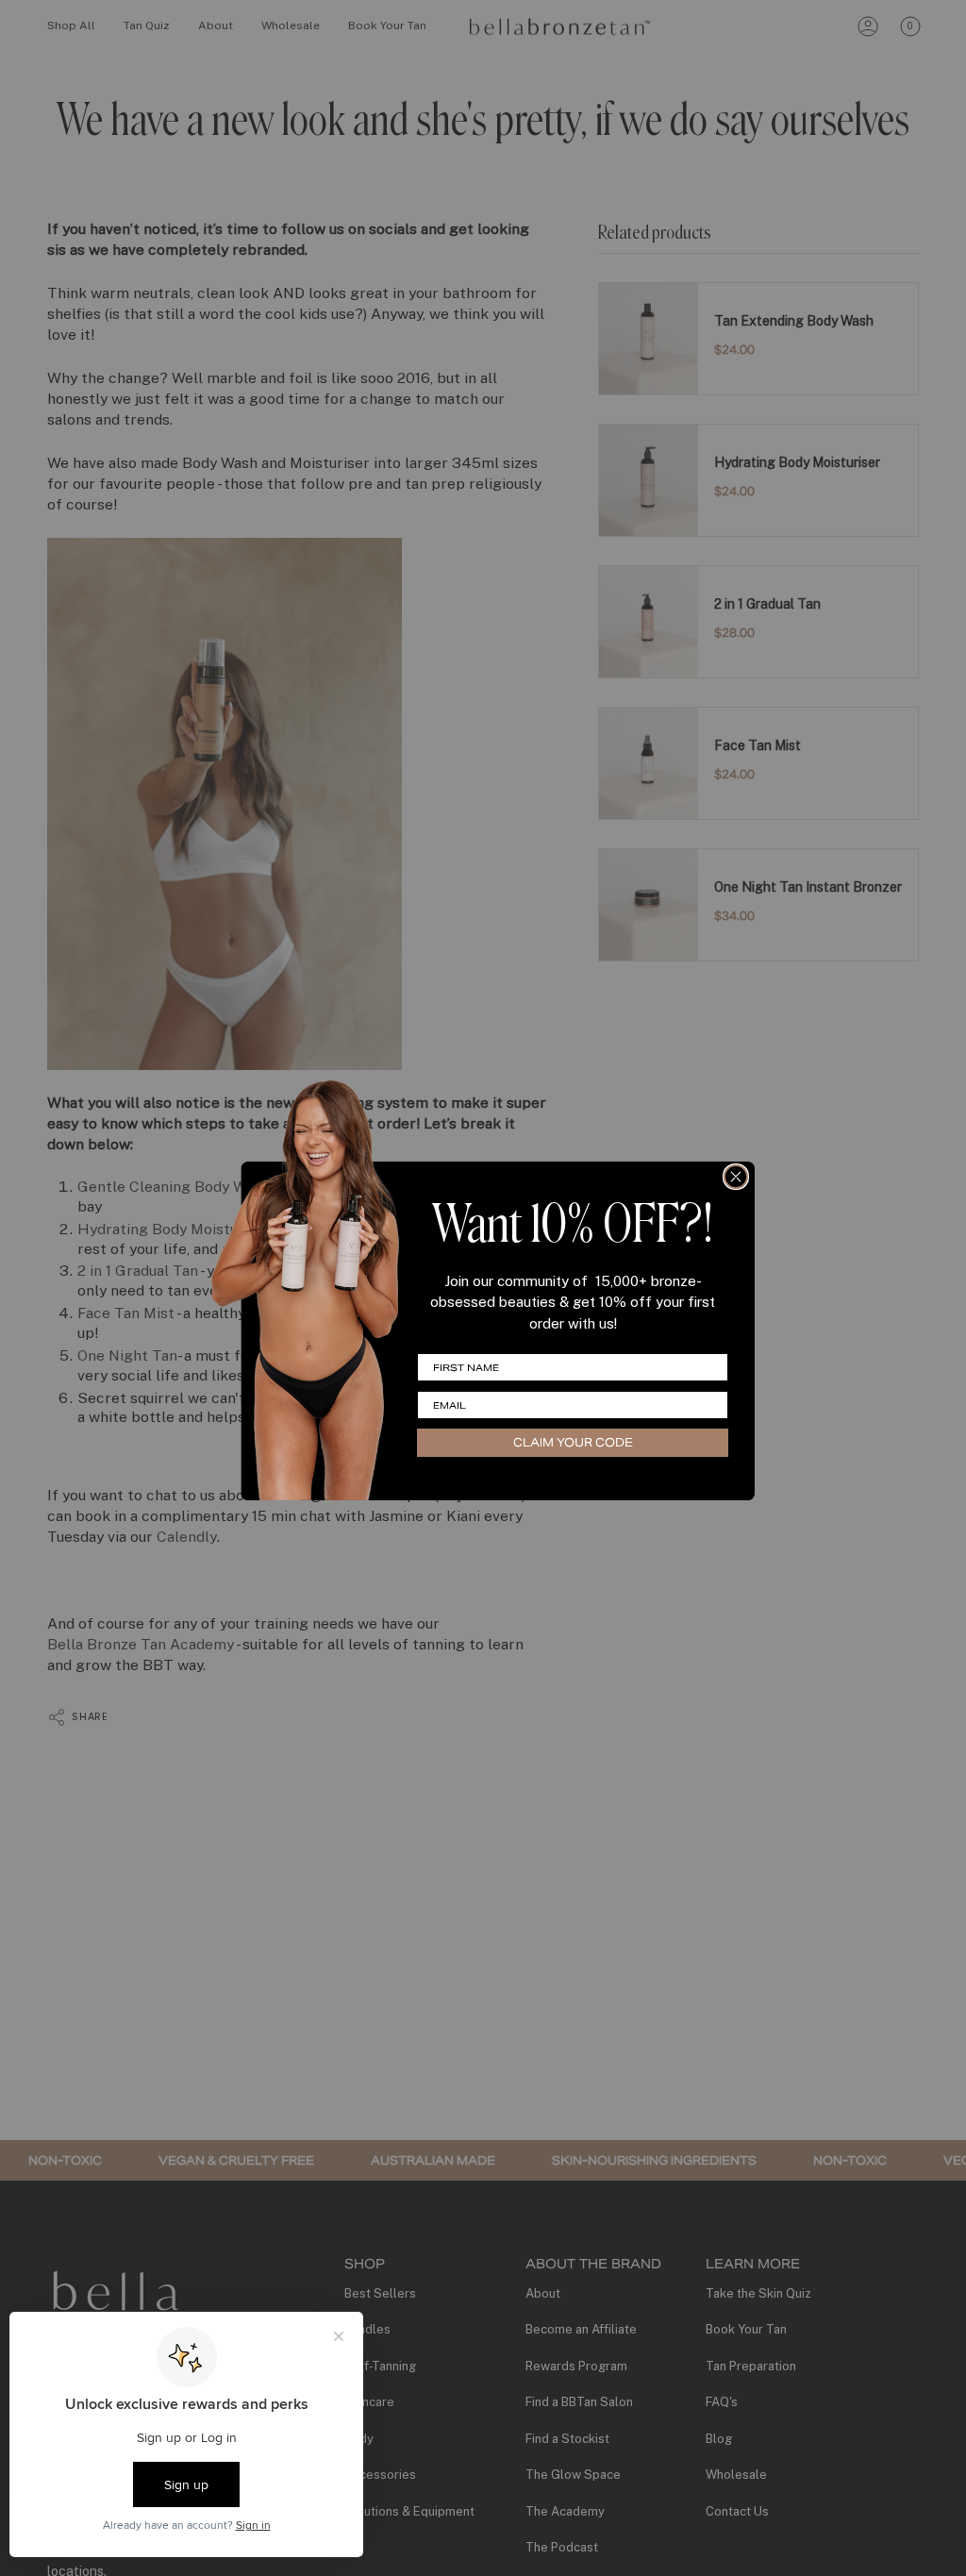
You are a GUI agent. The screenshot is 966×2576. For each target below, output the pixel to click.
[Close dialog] (736, 1177)
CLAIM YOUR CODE (573, 1442)
